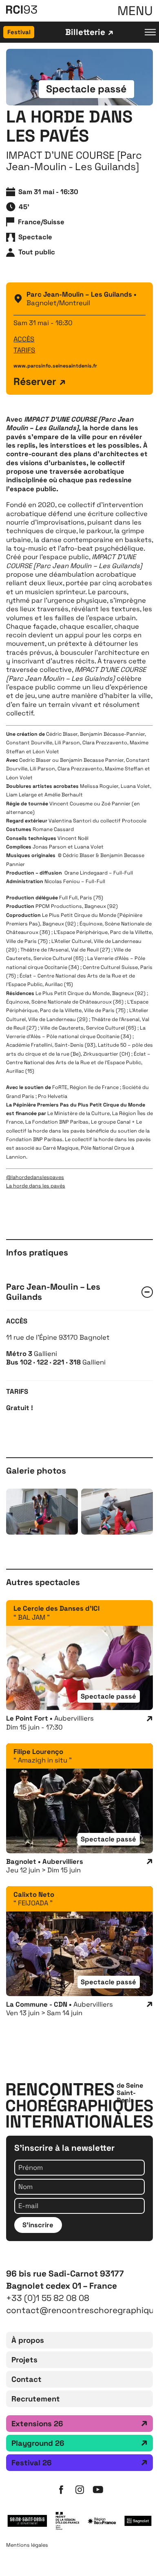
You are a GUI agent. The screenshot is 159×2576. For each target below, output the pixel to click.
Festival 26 (32, 2463)
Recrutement (36, 2399)
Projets (24, 2360)
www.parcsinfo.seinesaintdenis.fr (55, 366)
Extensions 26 (37, 2424)
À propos (28, 2340)
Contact (26, 2379)
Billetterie (85, 32)
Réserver (35, 382)
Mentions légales (27, 2545)
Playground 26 (38, 2443)
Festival (19, 32)
